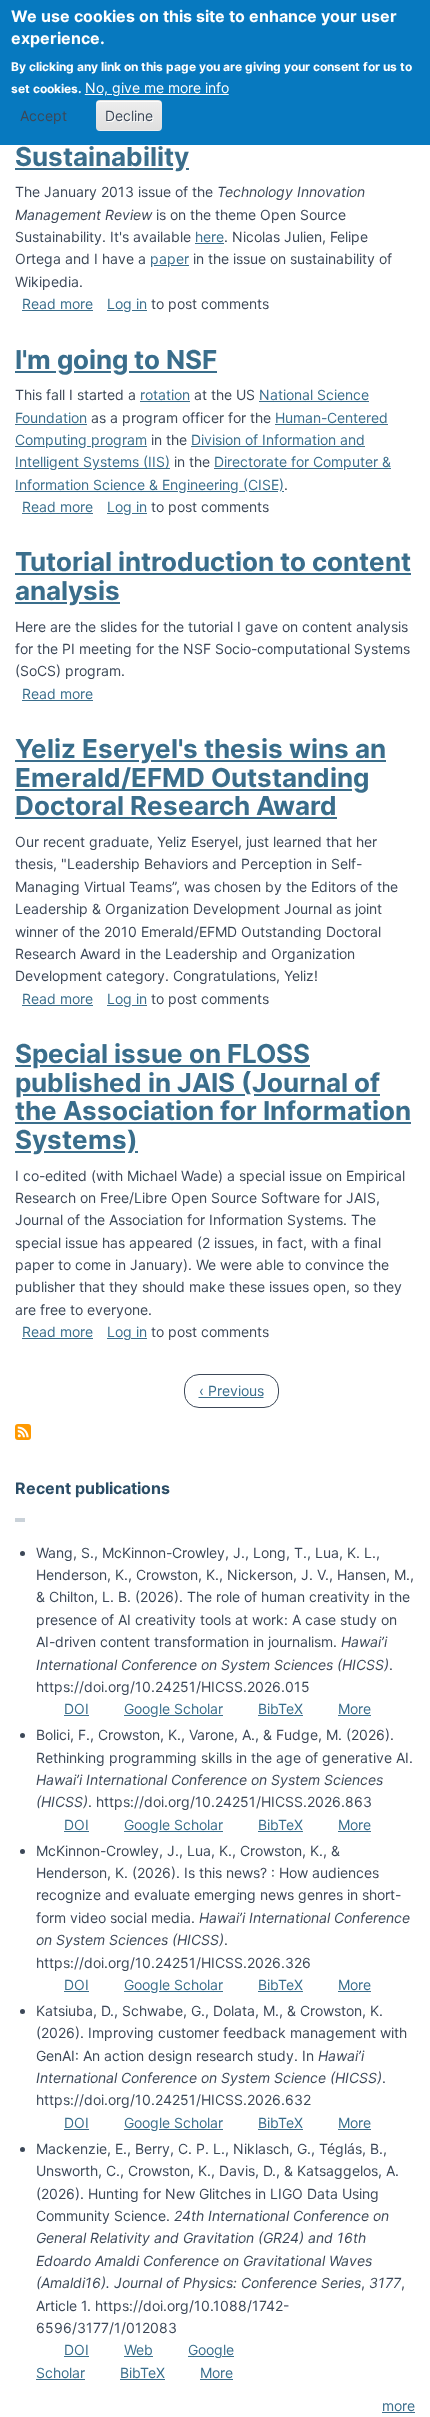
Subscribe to (23, 1432)
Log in (127, 303)
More (354, 1708)
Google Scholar (173, 1708)
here (209, 236)
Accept (43, 115)
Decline (129, 115)
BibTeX (280, 1708)
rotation (165, 394)
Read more (57, 303)
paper (169, 258)
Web (138, 2349)
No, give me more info (157, 87)
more (398, 2405)
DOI (76, 1708)
